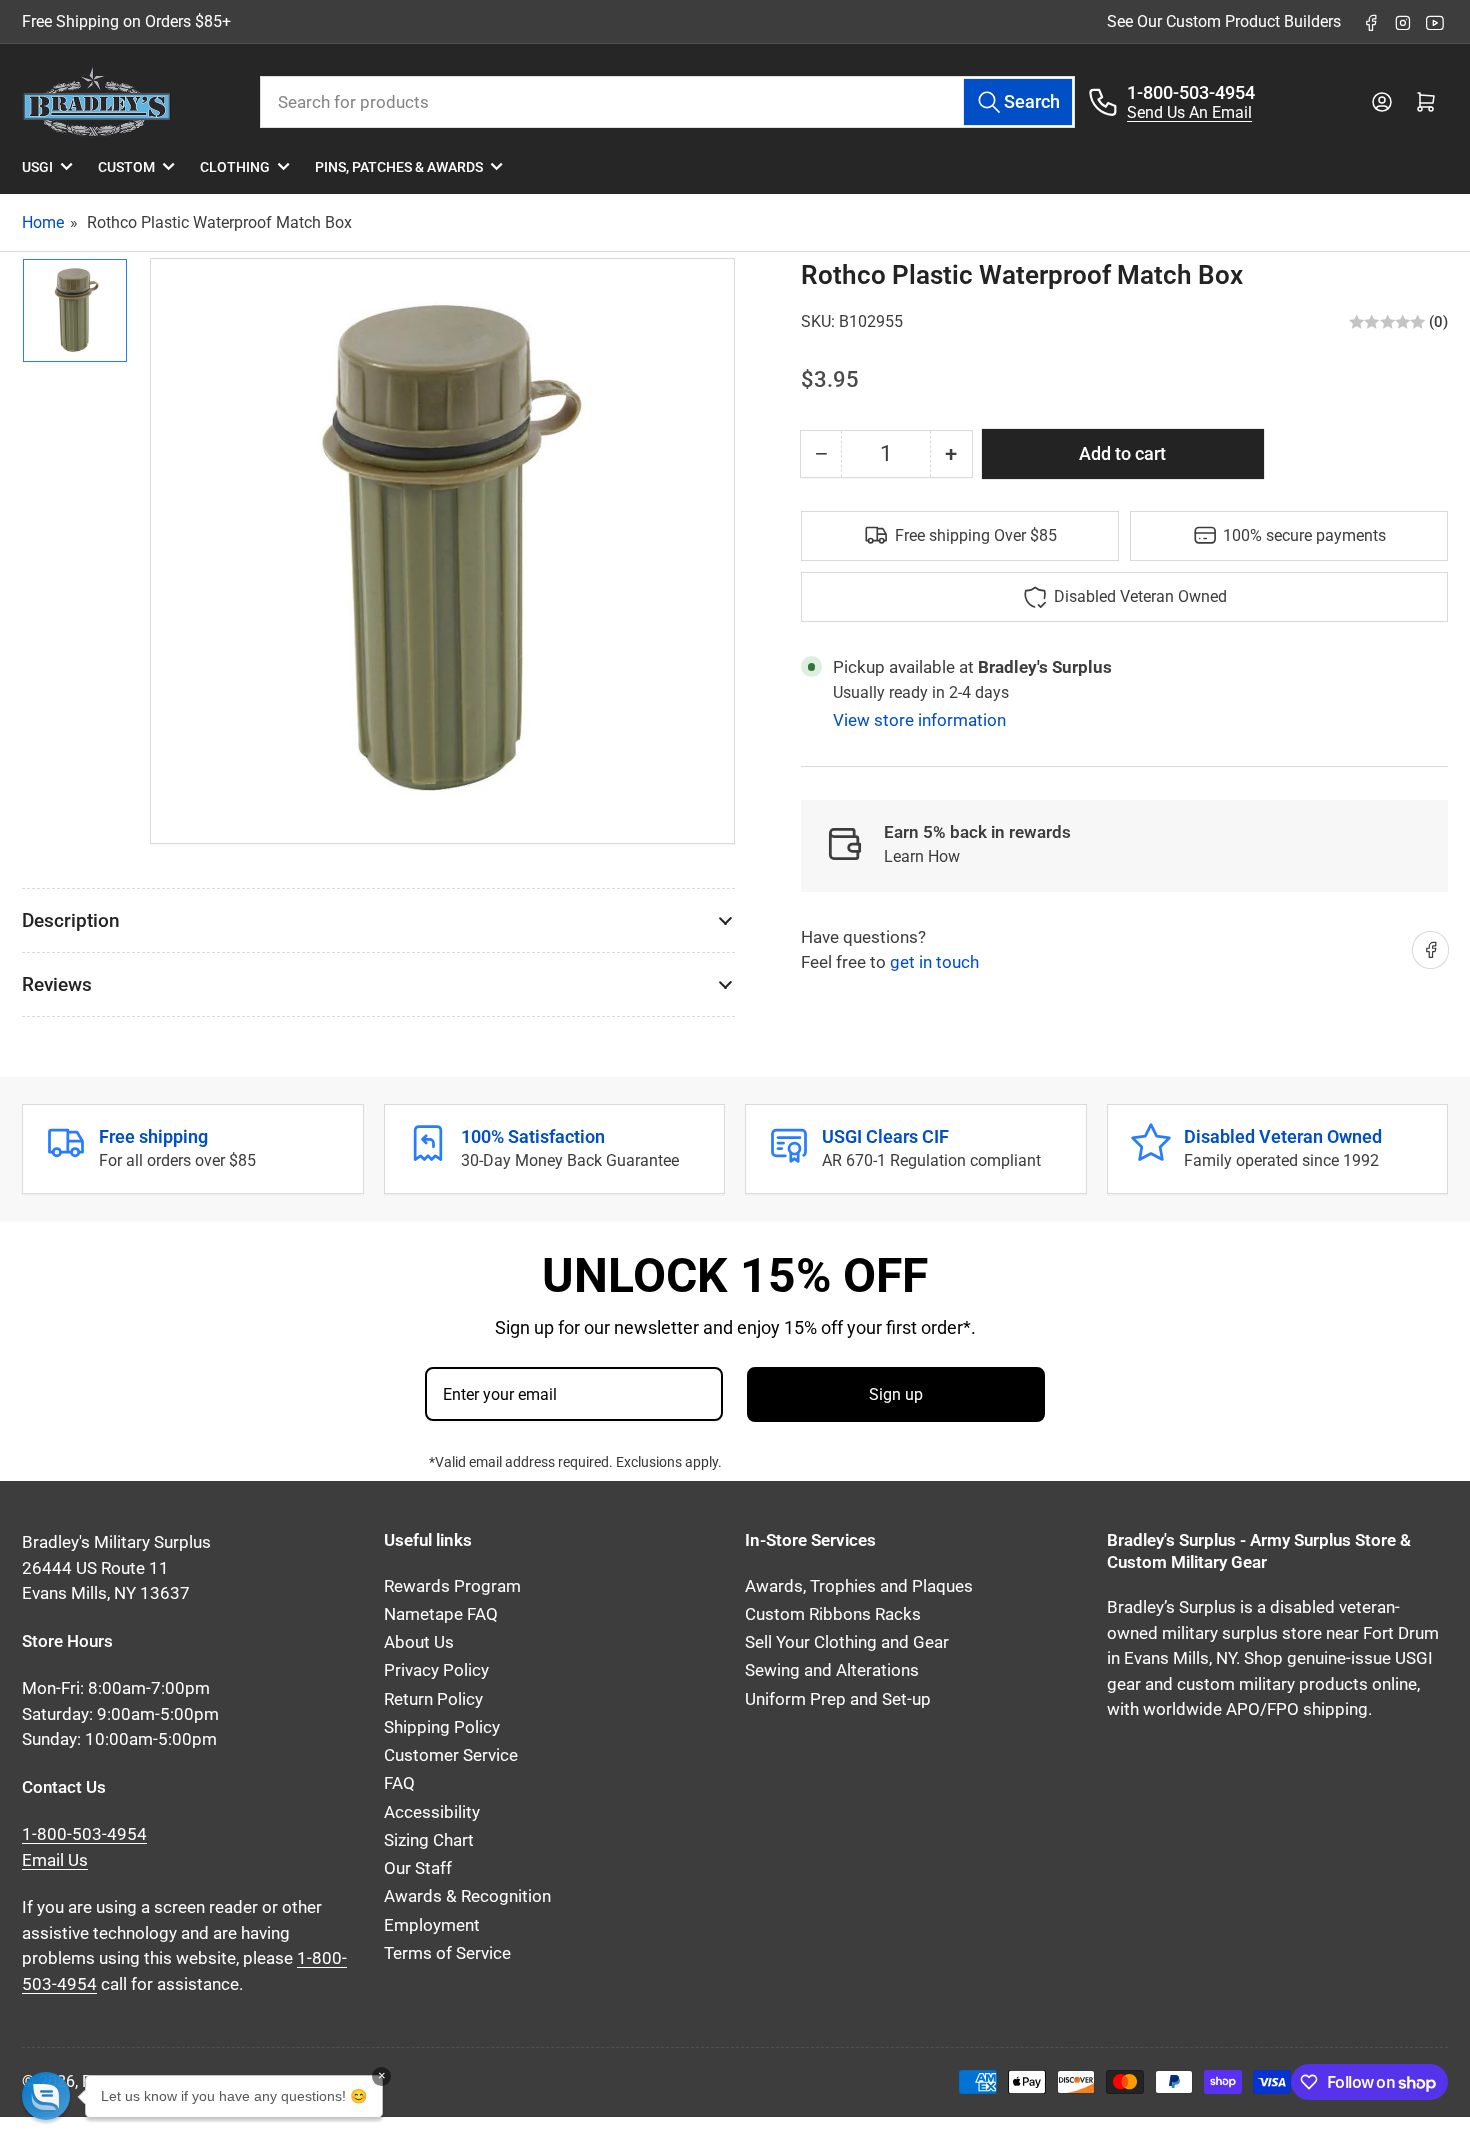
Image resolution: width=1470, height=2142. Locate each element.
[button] (46, 2096)
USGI (37, 167)
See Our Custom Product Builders (1224, 21)
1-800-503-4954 (1191, 92)
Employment (432, 1925)
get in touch (934, 962)
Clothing (235, 167)
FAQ (399, 1783)
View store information (919, 719)
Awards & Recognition (467, 1896)
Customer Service (451, 1755)
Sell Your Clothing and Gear (847, 1642)
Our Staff (418, 1868)
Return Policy (433, 1699)
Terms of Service (447, 1953)
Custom (126, 167)
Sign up (896, 1394)
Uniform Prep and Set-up (838, 1699)
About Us (419, 1642)
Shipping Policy (442, 1727)
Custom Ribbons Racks (833, 1614)
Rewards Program (452, 1586)
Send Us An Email (1189, 112)
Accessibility (432, 1812)
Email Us (55, 1860)
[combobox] (667, 102)
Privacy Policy (436, 1670)
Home (43, 222)
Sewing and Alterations (832, 1670)
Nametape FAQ (441, 1614)
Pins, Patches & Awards (399, 167)
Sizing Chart (429, 1840)
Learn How (922, 856)
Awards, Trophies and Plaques (859, 1586)
